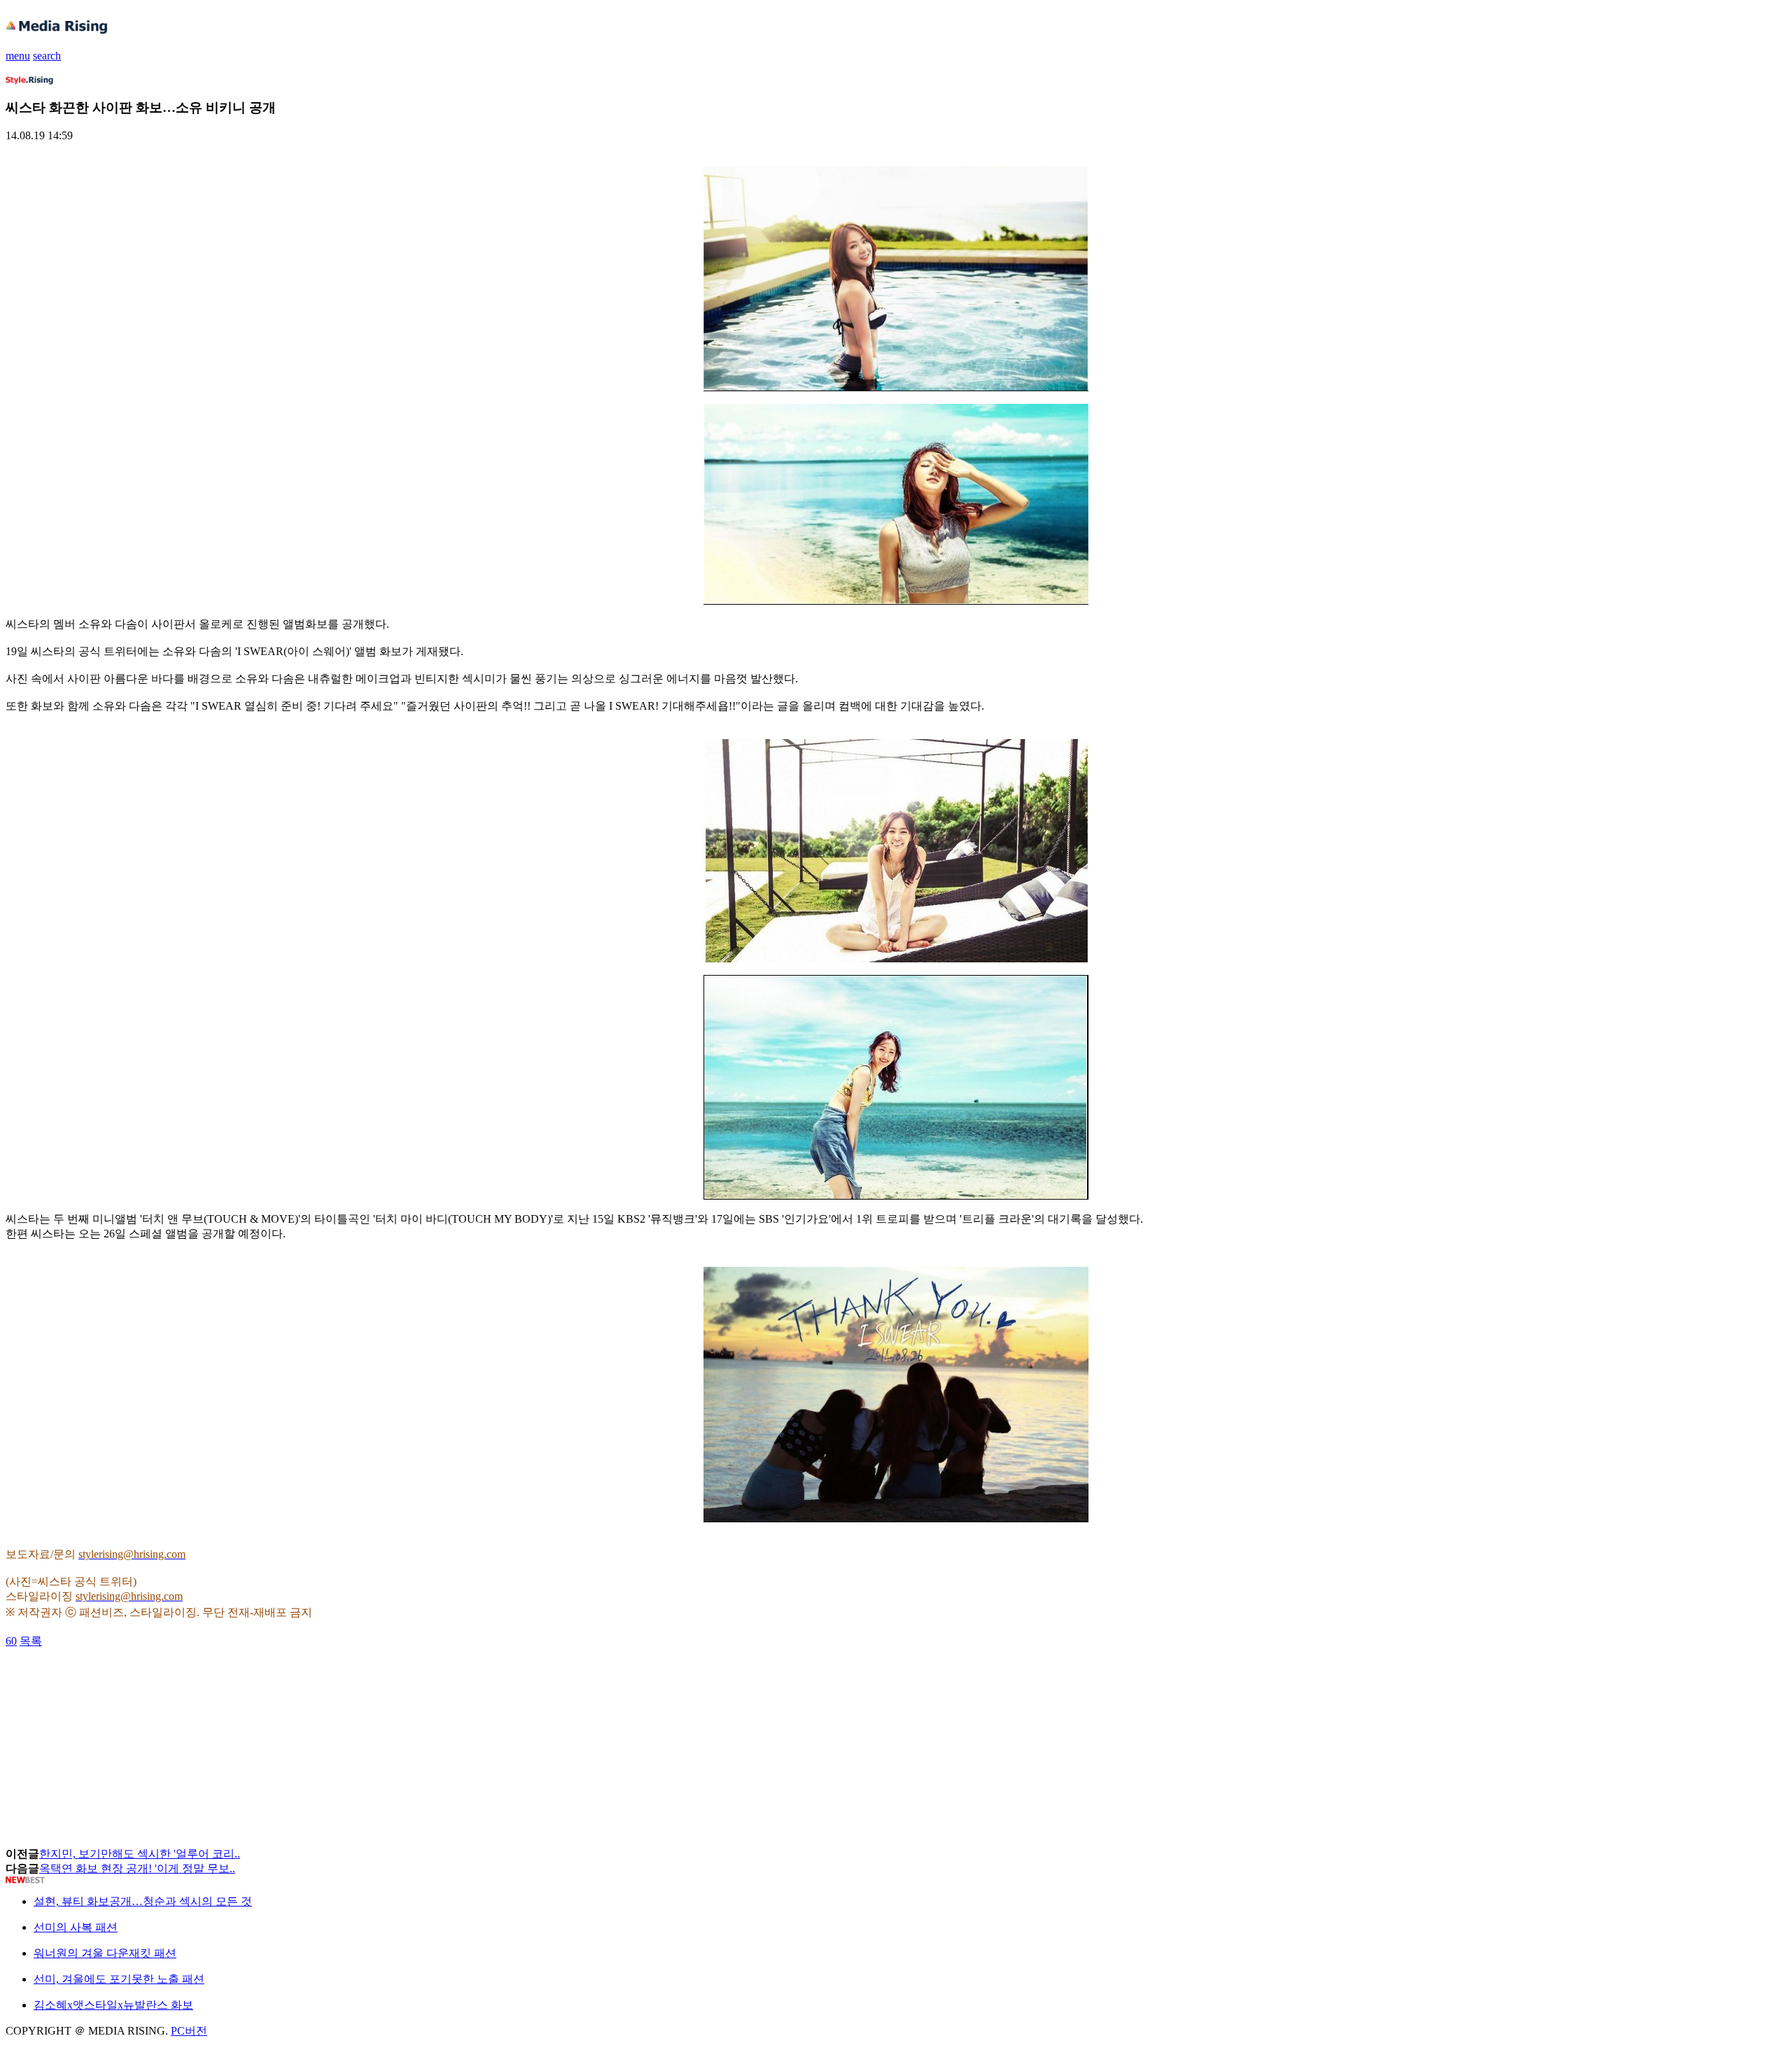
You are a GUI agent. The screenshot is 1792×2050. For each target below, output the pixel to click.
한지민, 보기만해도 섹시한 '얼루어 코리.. (140, 1854)
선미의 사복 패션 (76, 1927)
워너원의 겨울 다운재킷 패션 (105, 1953)
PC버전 (189, 2031)
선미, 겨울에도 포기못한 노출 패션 (119, 1979)
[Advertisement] (118, 1680)
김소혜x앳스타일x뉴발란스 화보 (113, 2005)
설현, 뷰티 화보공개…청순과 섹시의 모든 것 (143, 1901)
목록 (31, 1641)
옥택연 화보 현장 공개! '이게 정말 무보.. (137, 1868)
